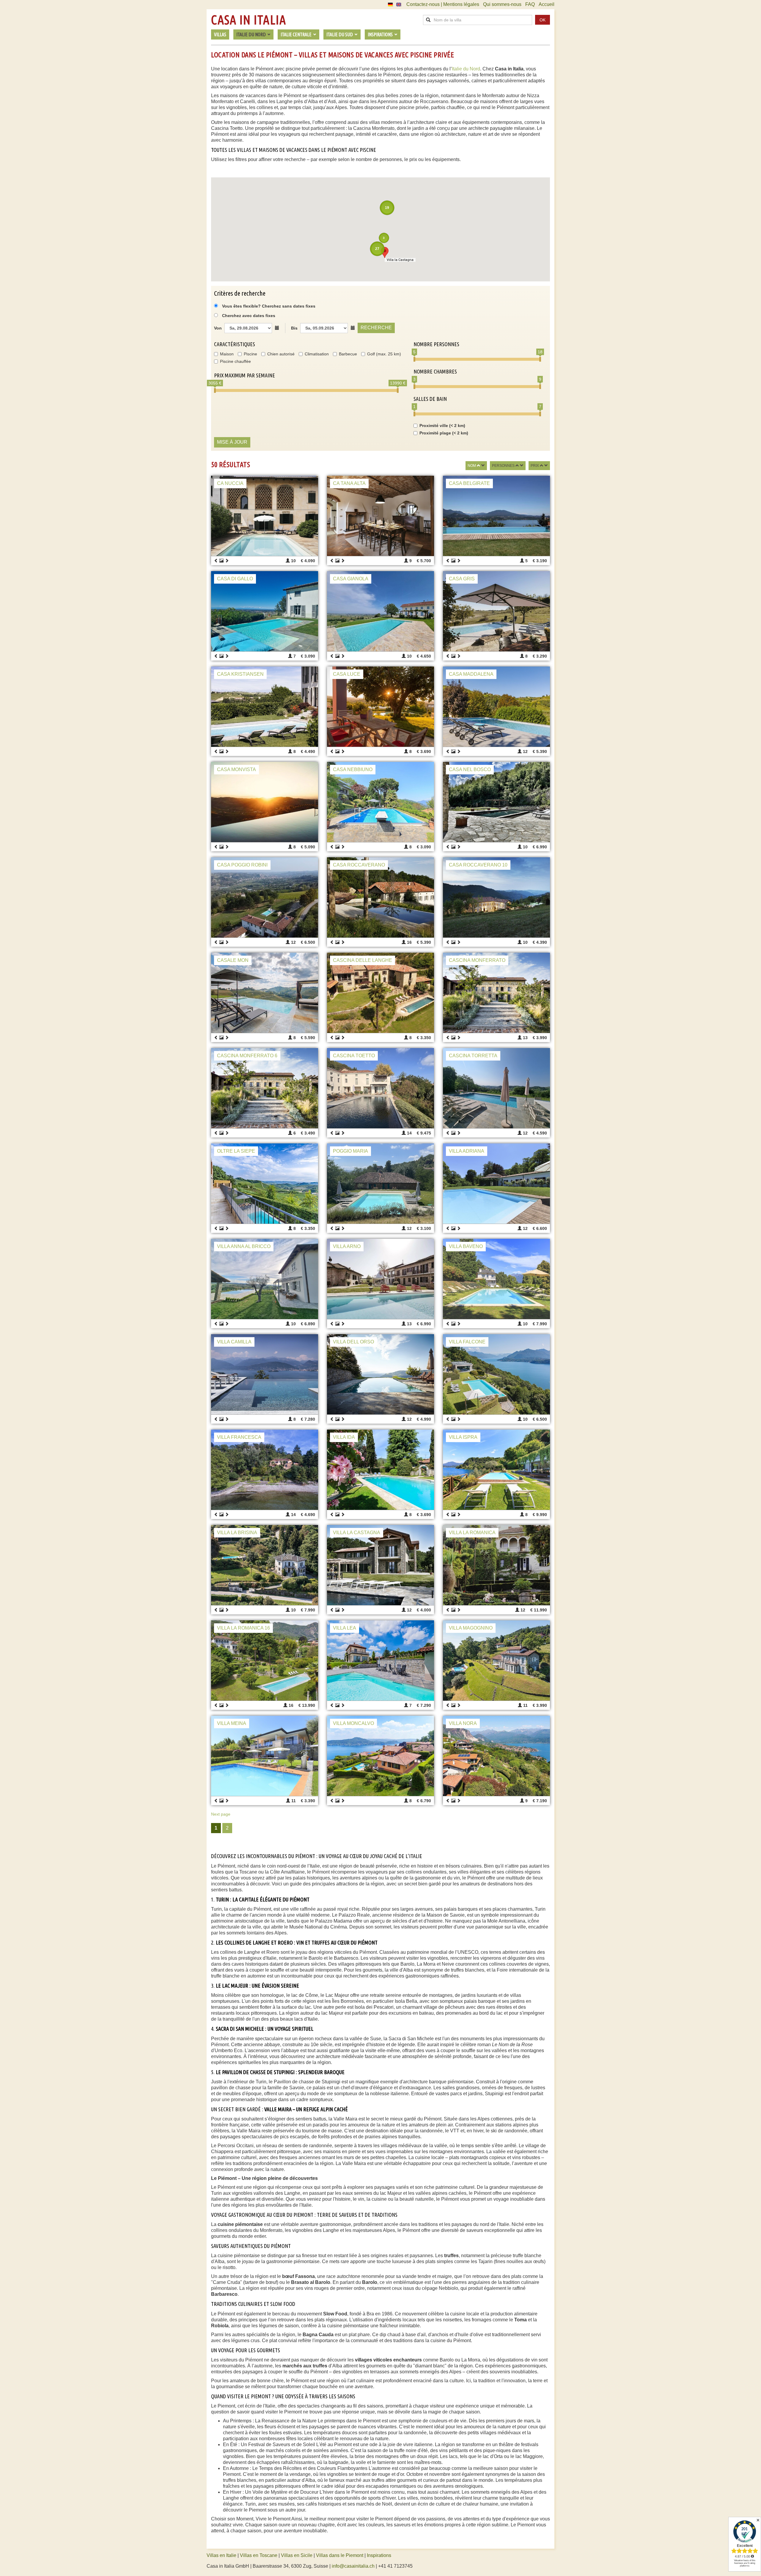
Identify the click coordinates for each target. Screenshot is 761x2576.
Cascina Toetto (354, 1056)
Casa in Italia (249, 20)
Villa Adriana (467, 1151)
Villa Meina (232, 1723)
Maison (227, 354)
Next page (221, 1814)
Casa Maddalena (471, 674)
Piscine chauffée (235, 361)
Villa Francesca (239, 1437)
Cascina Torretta (473, 1056)
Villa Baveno (466, 1246)
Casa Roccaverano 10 (478, 865)
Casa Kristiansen (240, 674)
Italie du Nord (466, 69)
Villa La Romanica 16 (243, 1628)
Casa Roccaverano (359, 865)
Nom (472, 466)
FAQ (530, 4)
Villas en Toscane (259, 2555)
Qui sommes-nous (502, 4)
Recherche (376, 328)
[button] (385, 252)
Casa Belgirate (469, 483)
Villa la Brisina (237, 1533)
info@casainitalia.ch (353, 2566)
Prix (535, 466)
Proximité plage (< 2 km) (444, 433)
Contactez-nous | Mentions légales (443, 4)
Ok (543, 20)
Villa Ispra (463, 1437)
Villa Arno (347, 1246)
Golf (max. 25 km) (384, 354)
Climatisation (317, 354)
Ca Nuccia (230, 483)
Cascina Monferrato (477, 960)
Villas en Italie (221, 2555)
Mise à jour (232, 442)
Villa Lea (345, 1628)
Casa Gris (462, 579)
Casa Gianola (351, 579)
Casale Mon (233, 960)
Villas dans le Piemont (340, 2555)
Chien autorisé (281, 354)
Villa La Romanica (472, 1533)
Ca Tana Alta (349, 483)
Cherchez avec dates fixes (249, 316)
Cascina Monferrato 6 (247, 1056)
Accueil (547, 4)
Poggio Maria (350, 1151)
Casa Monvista (236, 769)
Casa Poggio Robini (242, 865)
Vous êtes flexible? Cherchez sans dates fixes (268, 306)
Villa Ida (344, 1437)
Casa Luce (347, 674)
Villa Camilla (234, 1342)
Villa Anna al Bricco (244, 1246)
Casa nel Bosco (470, 769)
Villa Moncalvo (353, 1723)
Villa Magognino (471, 1628)
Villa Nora (463, 1723)
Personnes (503, 466)
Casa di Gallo (235, 579)
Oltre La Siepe (236, 1151)
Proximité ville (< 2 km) (442, 426)
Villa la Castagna (357, 1533)
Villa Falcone (467, 1342)
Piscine (250, 354)
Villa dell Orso (353, 1342)
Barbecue (348, 354)
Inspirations (379, 2555)
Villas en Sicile (297, 2555)
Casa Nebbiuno (353, 769)
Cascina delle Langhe (363, 960)
